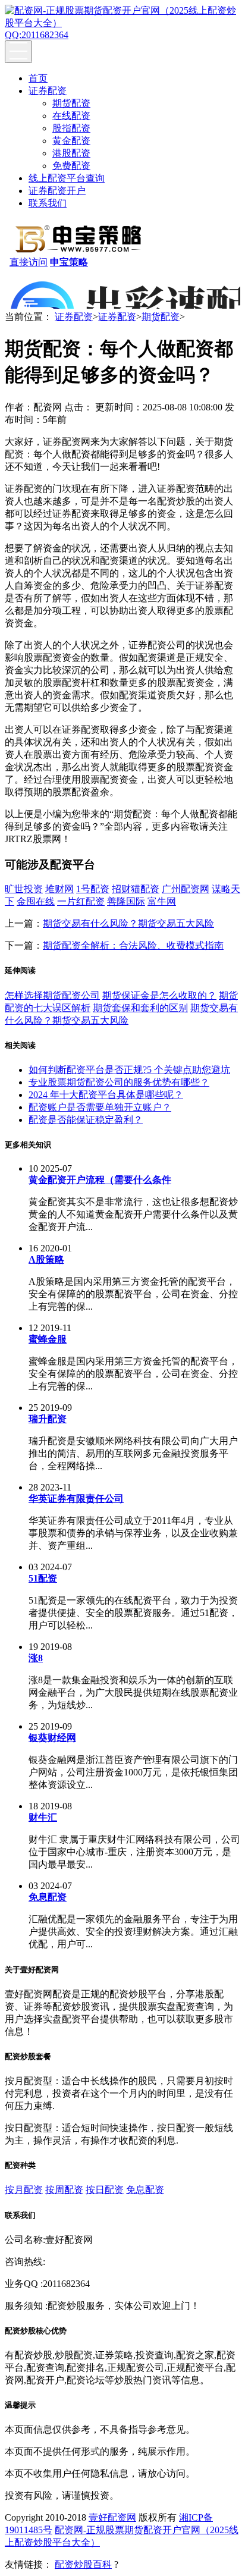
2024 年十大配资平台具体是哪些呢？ (106, 1095)
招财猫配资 (136, 889)
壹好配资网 (112, 2517)
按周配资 (64, 2190)
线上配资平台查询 (67, 178)
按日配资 (105, 2190)
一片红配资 (81, 901)
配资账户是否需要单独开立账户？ (100, 1107)
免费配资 (71, 166)
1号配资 (93, 889)
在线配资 (71, 116)
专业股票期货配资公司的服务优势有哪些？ (119, 1082)
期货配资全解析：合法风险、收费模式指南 (133, 945)
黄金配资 (71, 141)
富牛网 (162, 901)
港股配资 (71, 153)
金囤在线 (36, 901)
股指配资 (71, 128)
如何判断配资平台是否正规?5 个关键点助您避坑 (129, 1070)
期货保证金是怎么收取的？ (159, 995)
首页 (38, 78)
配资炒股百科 (83, 2564)
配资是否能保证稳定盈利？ (86, 1120)
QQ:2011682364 (37, 35)
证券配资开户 (57, 191)
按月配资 (24, 2190)
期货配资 (71, 103)
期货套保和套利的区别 (140, 1008)
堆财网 (59, 889)
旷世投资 (24, 889)
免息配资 (145, 2190)
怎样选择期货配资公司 (52, 995)
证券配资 (48, 91)
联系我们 (48, 203)
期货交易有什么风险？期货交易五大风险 (128, 923)
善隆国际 (126, 901)
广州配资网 (186, 889)
